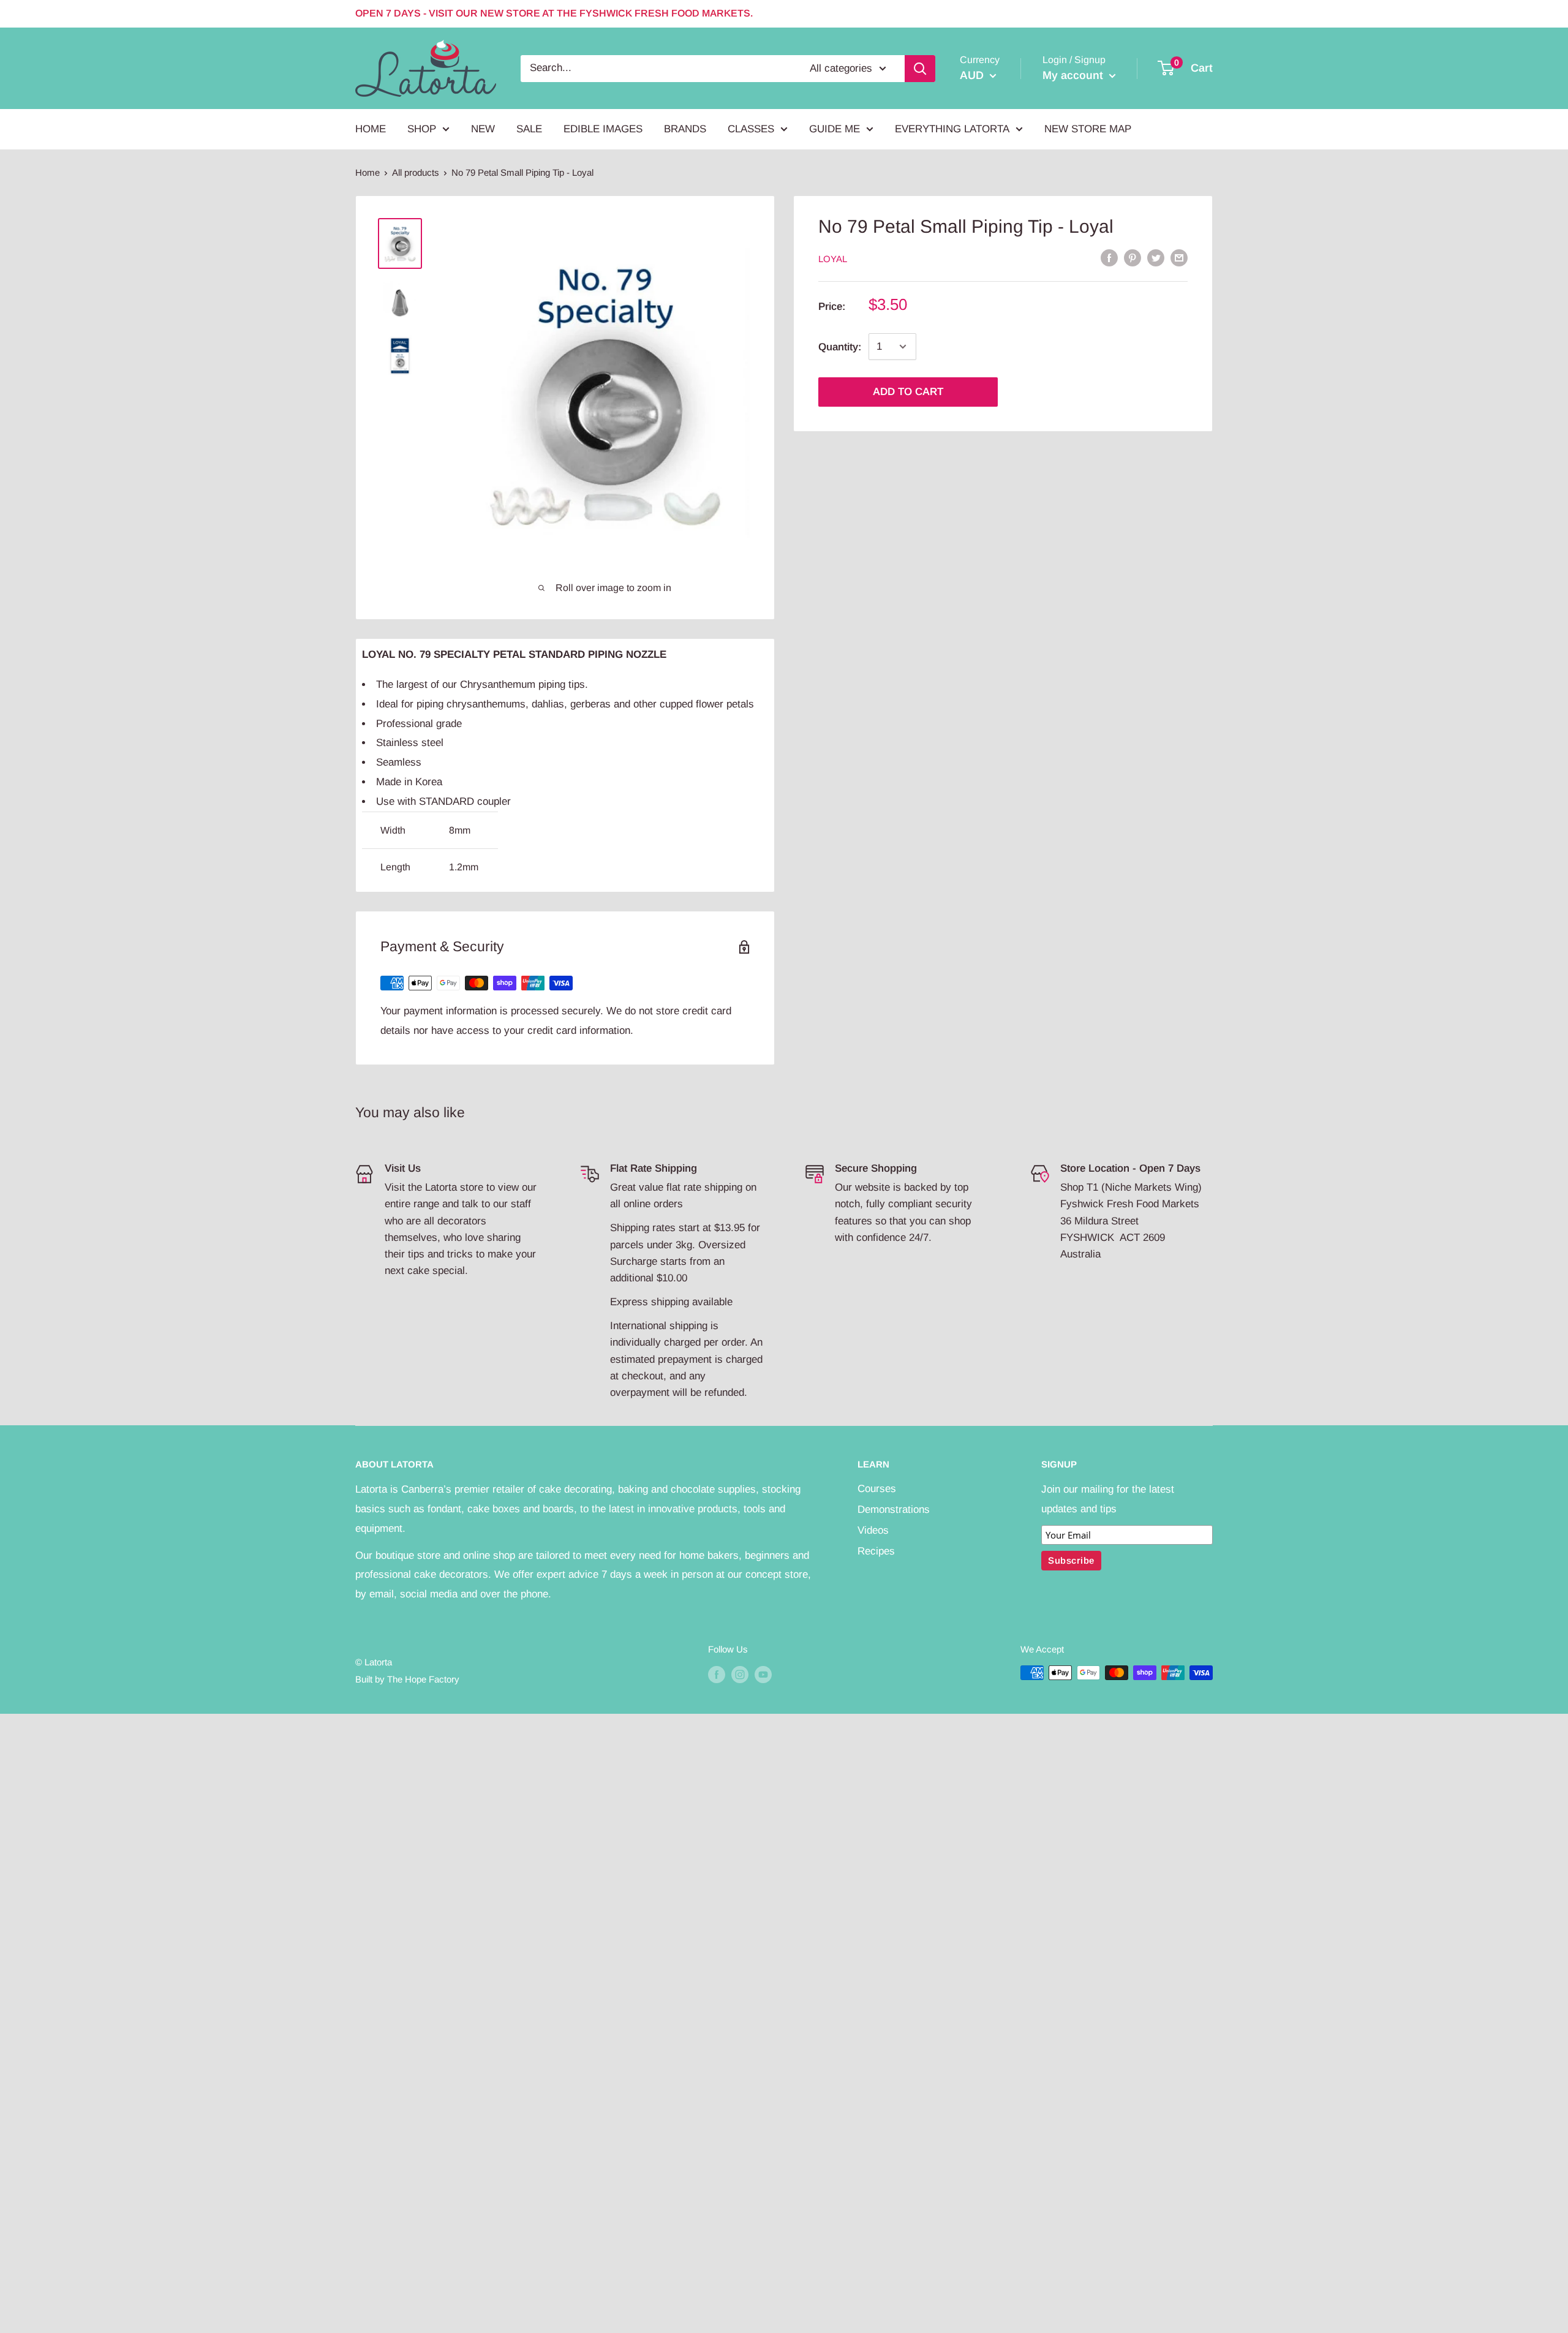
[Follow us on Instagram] (740, 1674)
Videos (873, 1530)
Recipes (876, 1551)
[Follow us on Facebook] (717, 1674)
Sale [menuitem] (529, 129)
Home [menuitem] (371, 129)
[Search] (920, 68)
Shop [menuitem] (422, 129)
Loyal (833, 259)
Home (367, 172)
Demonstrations (894, 1509)
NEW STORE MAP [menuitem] (1088, 129)
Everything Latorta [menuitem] (952, 129)
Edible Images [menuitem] (603, 129)
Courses (877, 1489)
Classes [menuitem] (751, 129)
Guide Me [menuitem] (835, 129)
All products (416, 172)
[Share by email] (1179, 258)
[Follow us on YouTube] (763, 1674)
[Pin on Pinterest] (1133, 258)
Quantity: (840, 347)
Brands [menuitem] (685, 129)
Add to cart (908, 392)
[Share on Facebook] (1109, 258)
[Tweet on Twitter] (1156, 258)
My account (1074, 75)
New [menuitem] (483, 129)
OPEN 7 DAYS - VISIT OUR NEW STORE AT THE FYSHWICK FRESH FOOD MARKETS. (554, 13)
